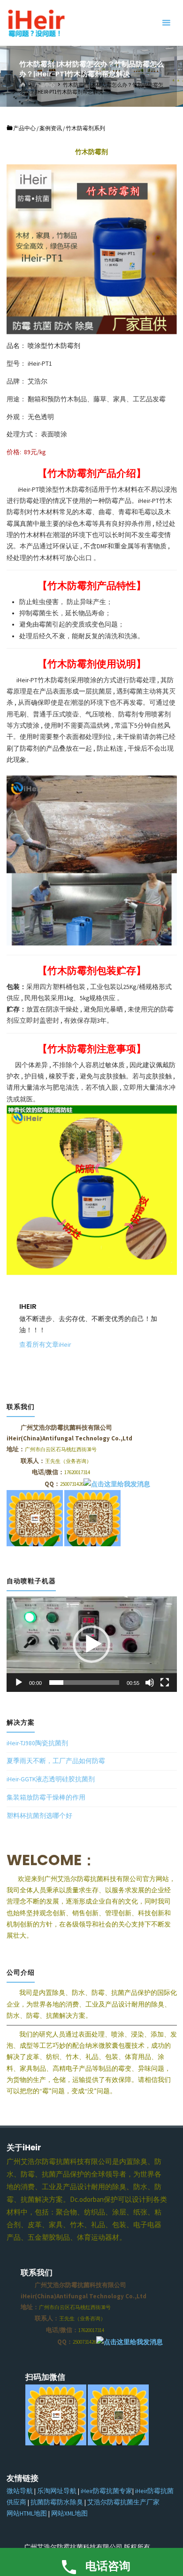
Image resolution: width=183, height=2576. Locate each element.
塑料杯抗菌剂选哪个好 (39, 1816)
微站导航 (20, 2491)
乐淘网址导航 (57, 2491)
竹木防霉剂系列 (85, 128)
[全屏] (165, 1683)
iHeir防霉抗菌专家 (107, 2491)
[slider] (84, 1683)
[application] (92, 1644)
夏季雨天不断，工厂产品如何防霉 (56, 1761)
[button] (91, 1644)
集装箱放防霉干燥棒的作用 (46, 1797)
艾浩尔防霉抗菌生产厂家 (123, 2502)
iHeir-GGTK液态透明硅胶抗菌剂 (51, 1779)
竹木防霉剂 (54, 680)
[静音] (150, 1683)
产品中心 (45, 84)
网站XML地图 (69, 2513)
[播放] (19, 1683)
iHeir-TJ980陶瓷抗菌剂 (37, 1743)
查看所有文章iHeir (45, 1345)
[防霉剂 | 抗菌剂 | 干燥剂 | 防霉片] (36, 23)
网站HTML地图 (27, 2513)
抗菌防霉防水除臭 (57, 2502)
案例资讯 (51, 128)
